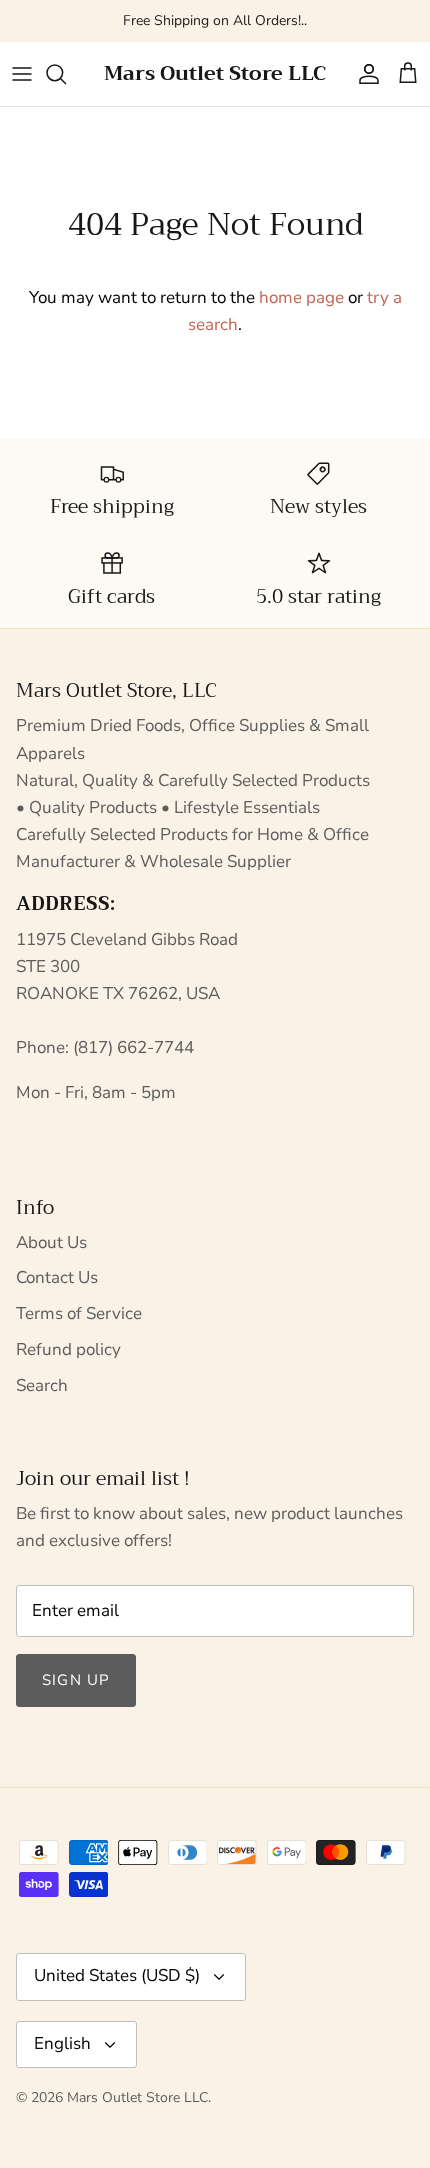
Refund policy (68, 1349)
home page (301, 297)
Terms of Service (79, 1313)
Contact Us (57, 1277)
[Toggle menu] (22, 74)
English (62, 2043)
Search (42, 1385)
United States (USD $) (117, 1975)
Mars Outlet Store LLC (137, 2097)
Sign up (76, 1680)
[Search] (66, 74)
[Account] (364, 74)
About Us (51, 1242)
